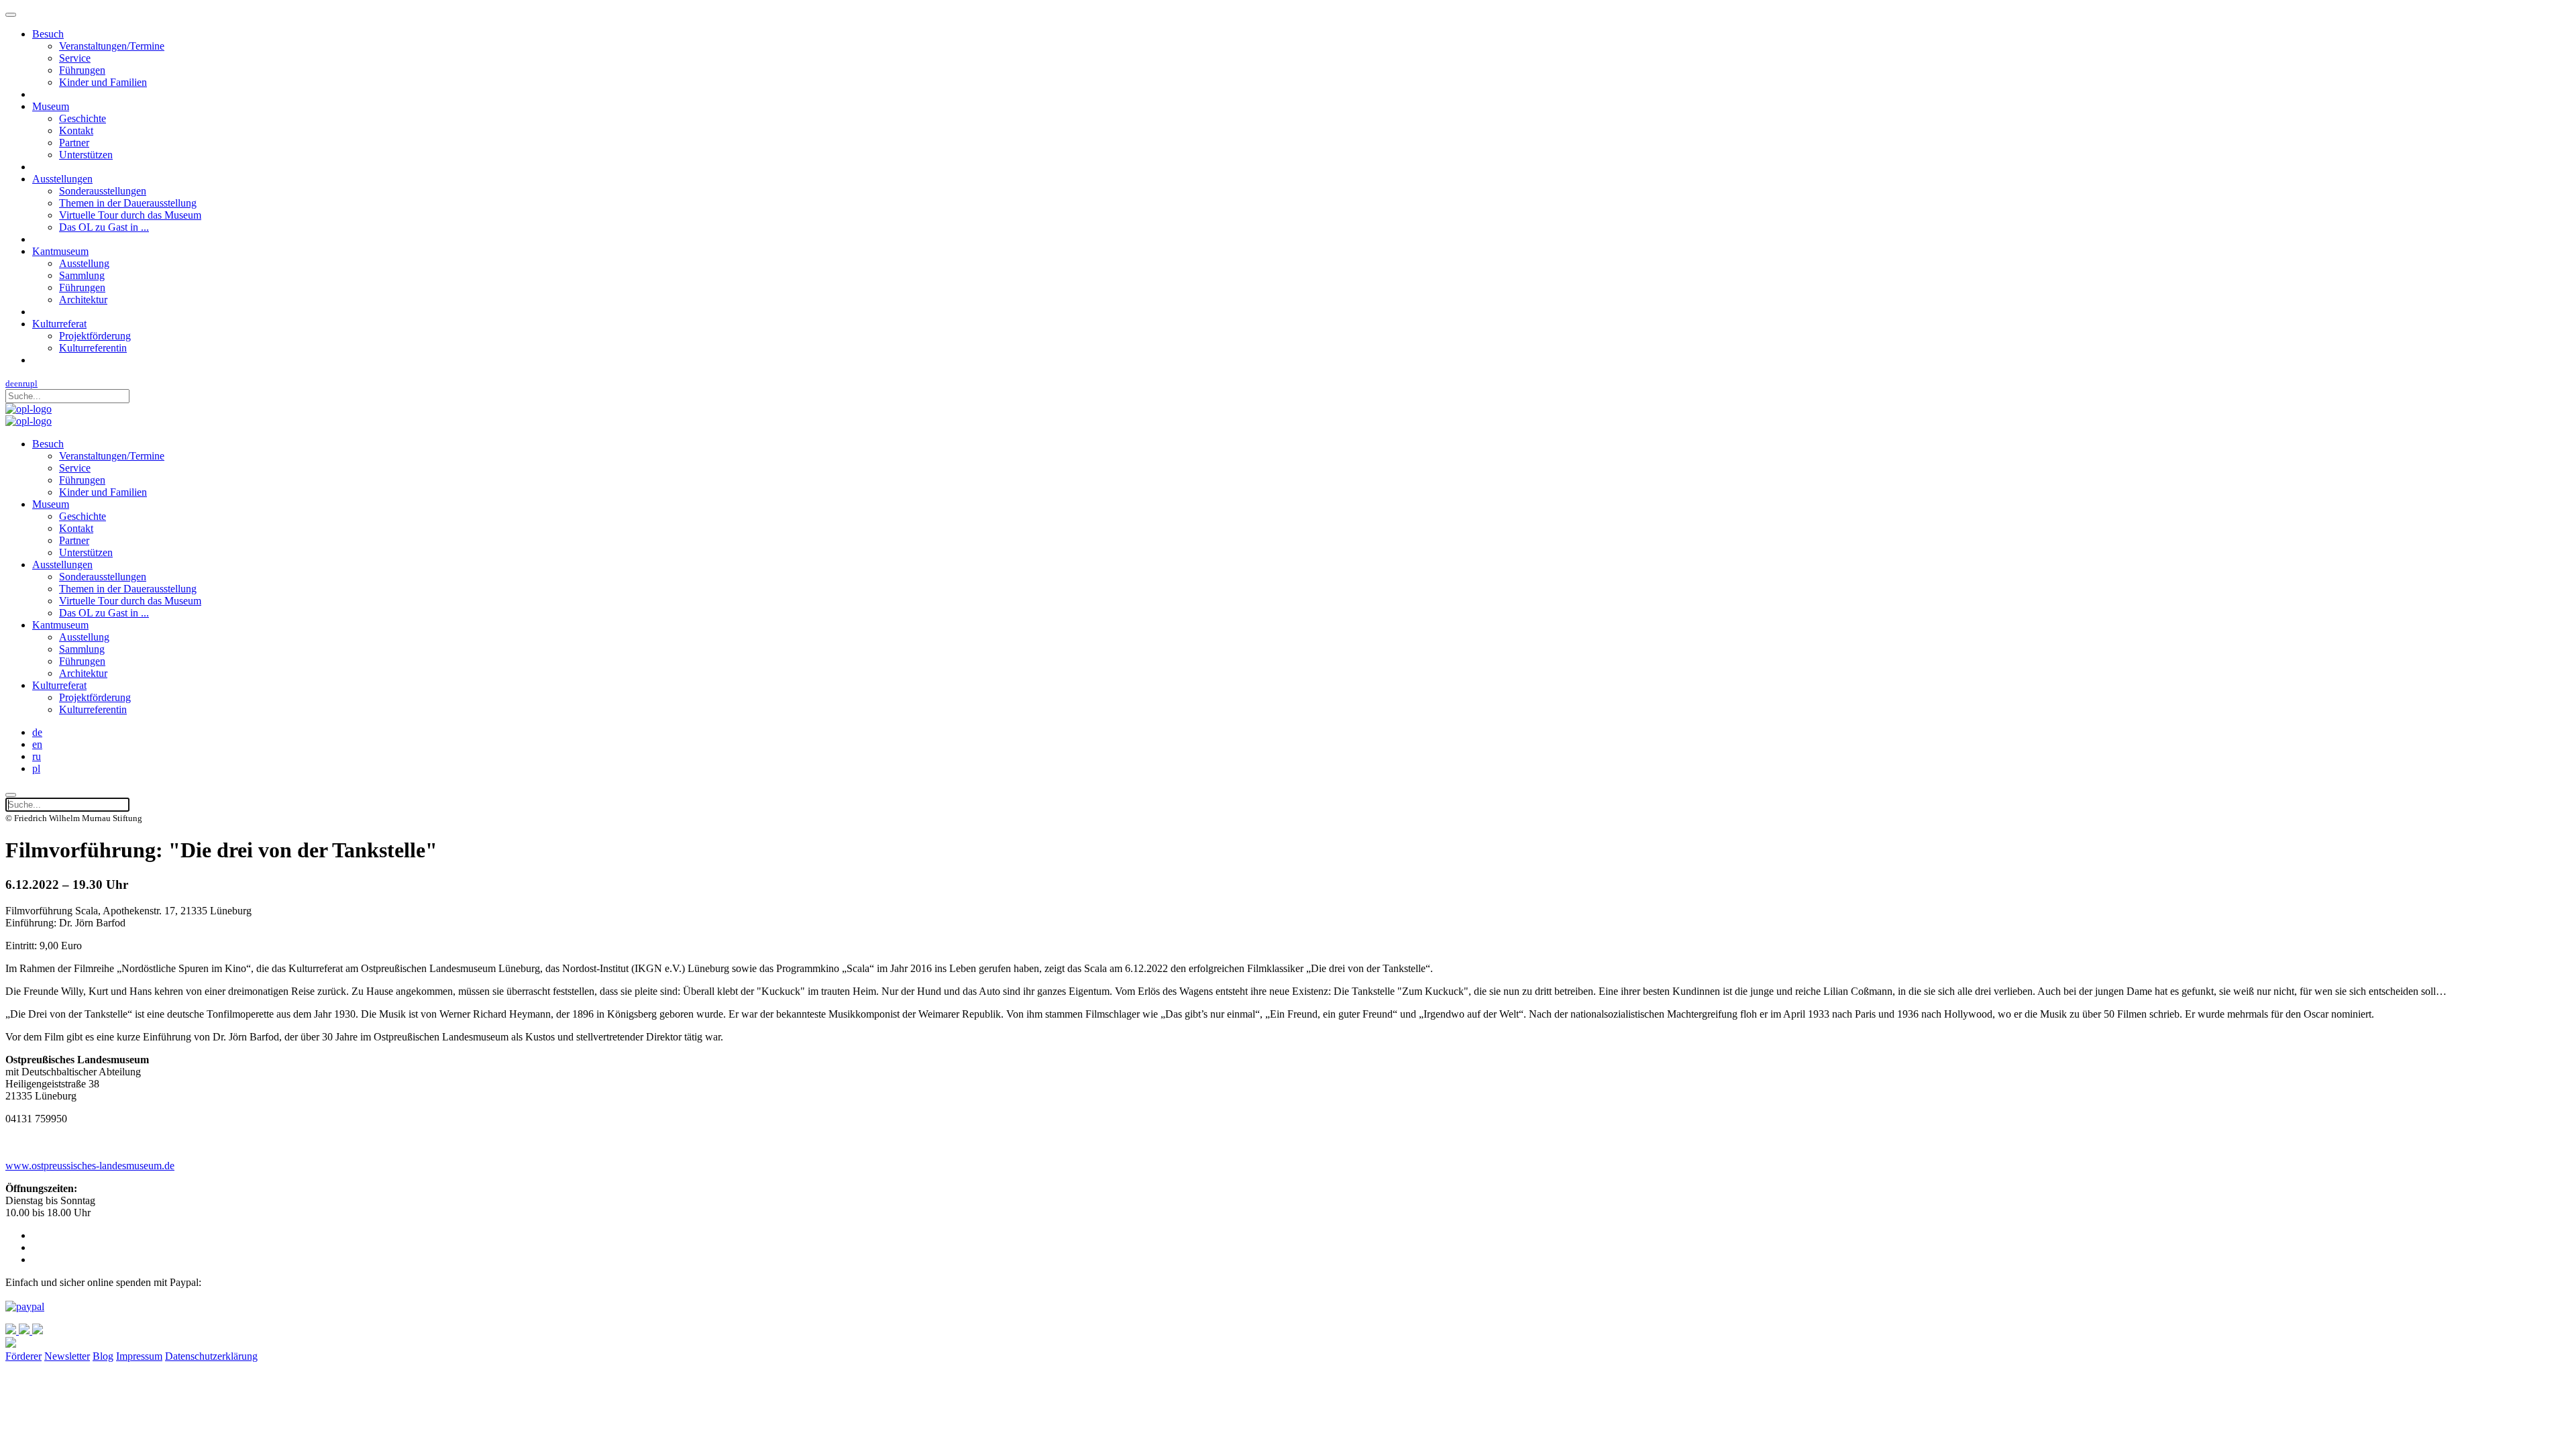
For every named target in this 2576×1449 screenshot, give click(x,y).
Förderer (23, 1356)
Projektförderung (95, 336)
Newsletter (67, 1356)
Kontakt (76, 130)
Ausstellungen (62, 179)
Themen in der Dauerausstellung (128, 203)
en (18, 383)
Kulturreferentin (93, 348)
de (10, 383)
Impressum (139, 1356)
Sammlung (82, 275)
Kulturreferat (59, 324)
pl (34, 383)
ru (26, 383)
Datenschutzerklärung (211, 1356)
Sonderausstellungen (103, 191)
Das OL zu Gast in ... (104, 227)
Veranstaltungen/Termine (112, 46)
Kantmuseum (60, 251)
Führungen (82, 70)
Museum (51, 106)
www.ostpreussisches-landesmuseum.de (90, 1166)
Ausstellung (84, 263)
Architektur (83, 300)
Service (75, 58)
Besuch (48, 34)
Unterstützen (86, 155)
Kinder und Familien (103, 82)
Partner (74, 143)
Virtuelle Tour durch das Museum (130, 215)
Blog (103, 1356)
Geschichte (83, 118)
